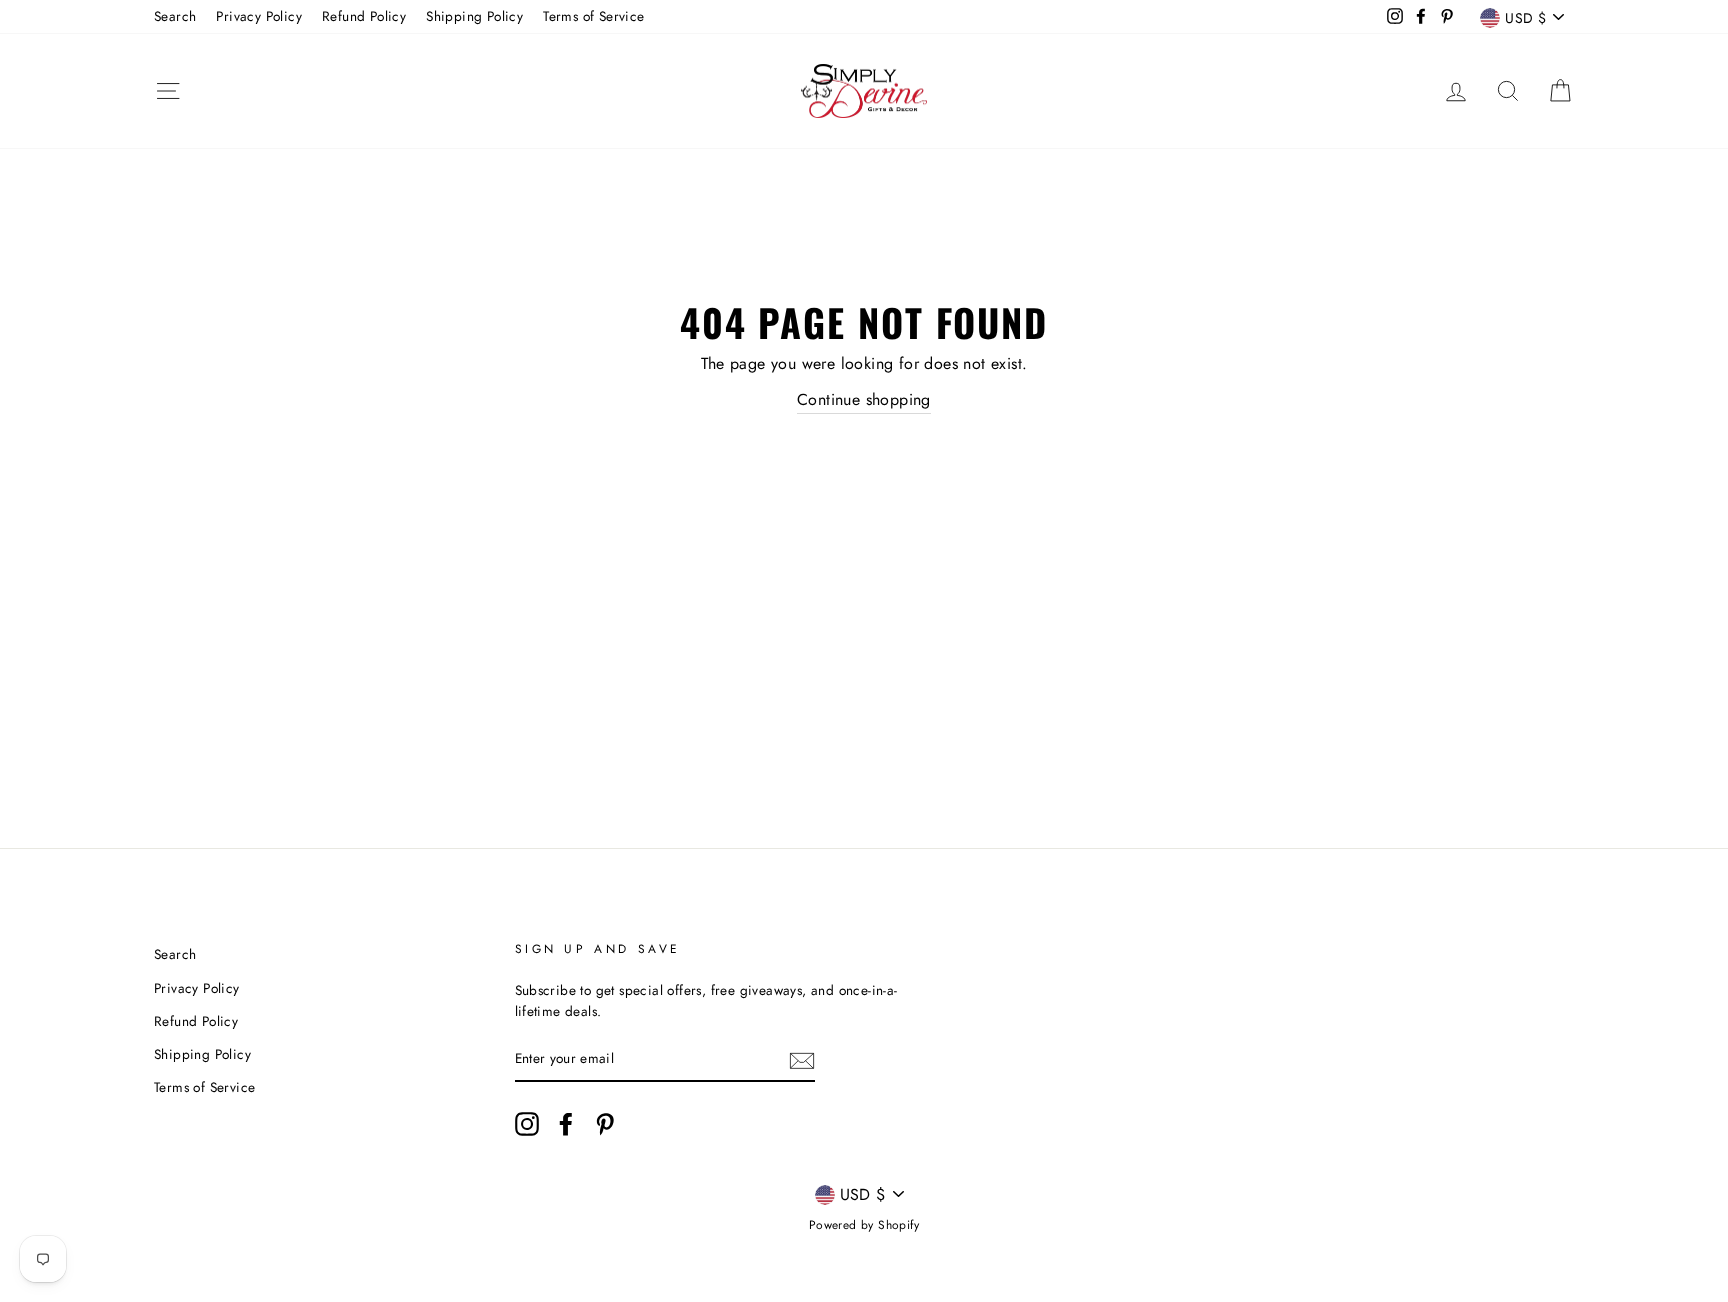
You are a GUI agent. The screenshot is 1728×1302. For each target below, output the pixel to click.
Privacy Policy (259, 16)
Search (175, 16)
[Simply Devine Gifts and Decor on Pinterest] (605, 1124)
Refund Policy (364, 16)
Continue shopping (864, 399)
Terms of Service (593, 16)
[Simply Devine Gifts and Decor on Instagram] (527, 1124)
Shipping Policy (474, 16)
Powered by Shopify (864, 1225)
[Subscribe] (802, 1060)
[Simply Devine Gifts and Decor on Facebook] (566, 1124)
